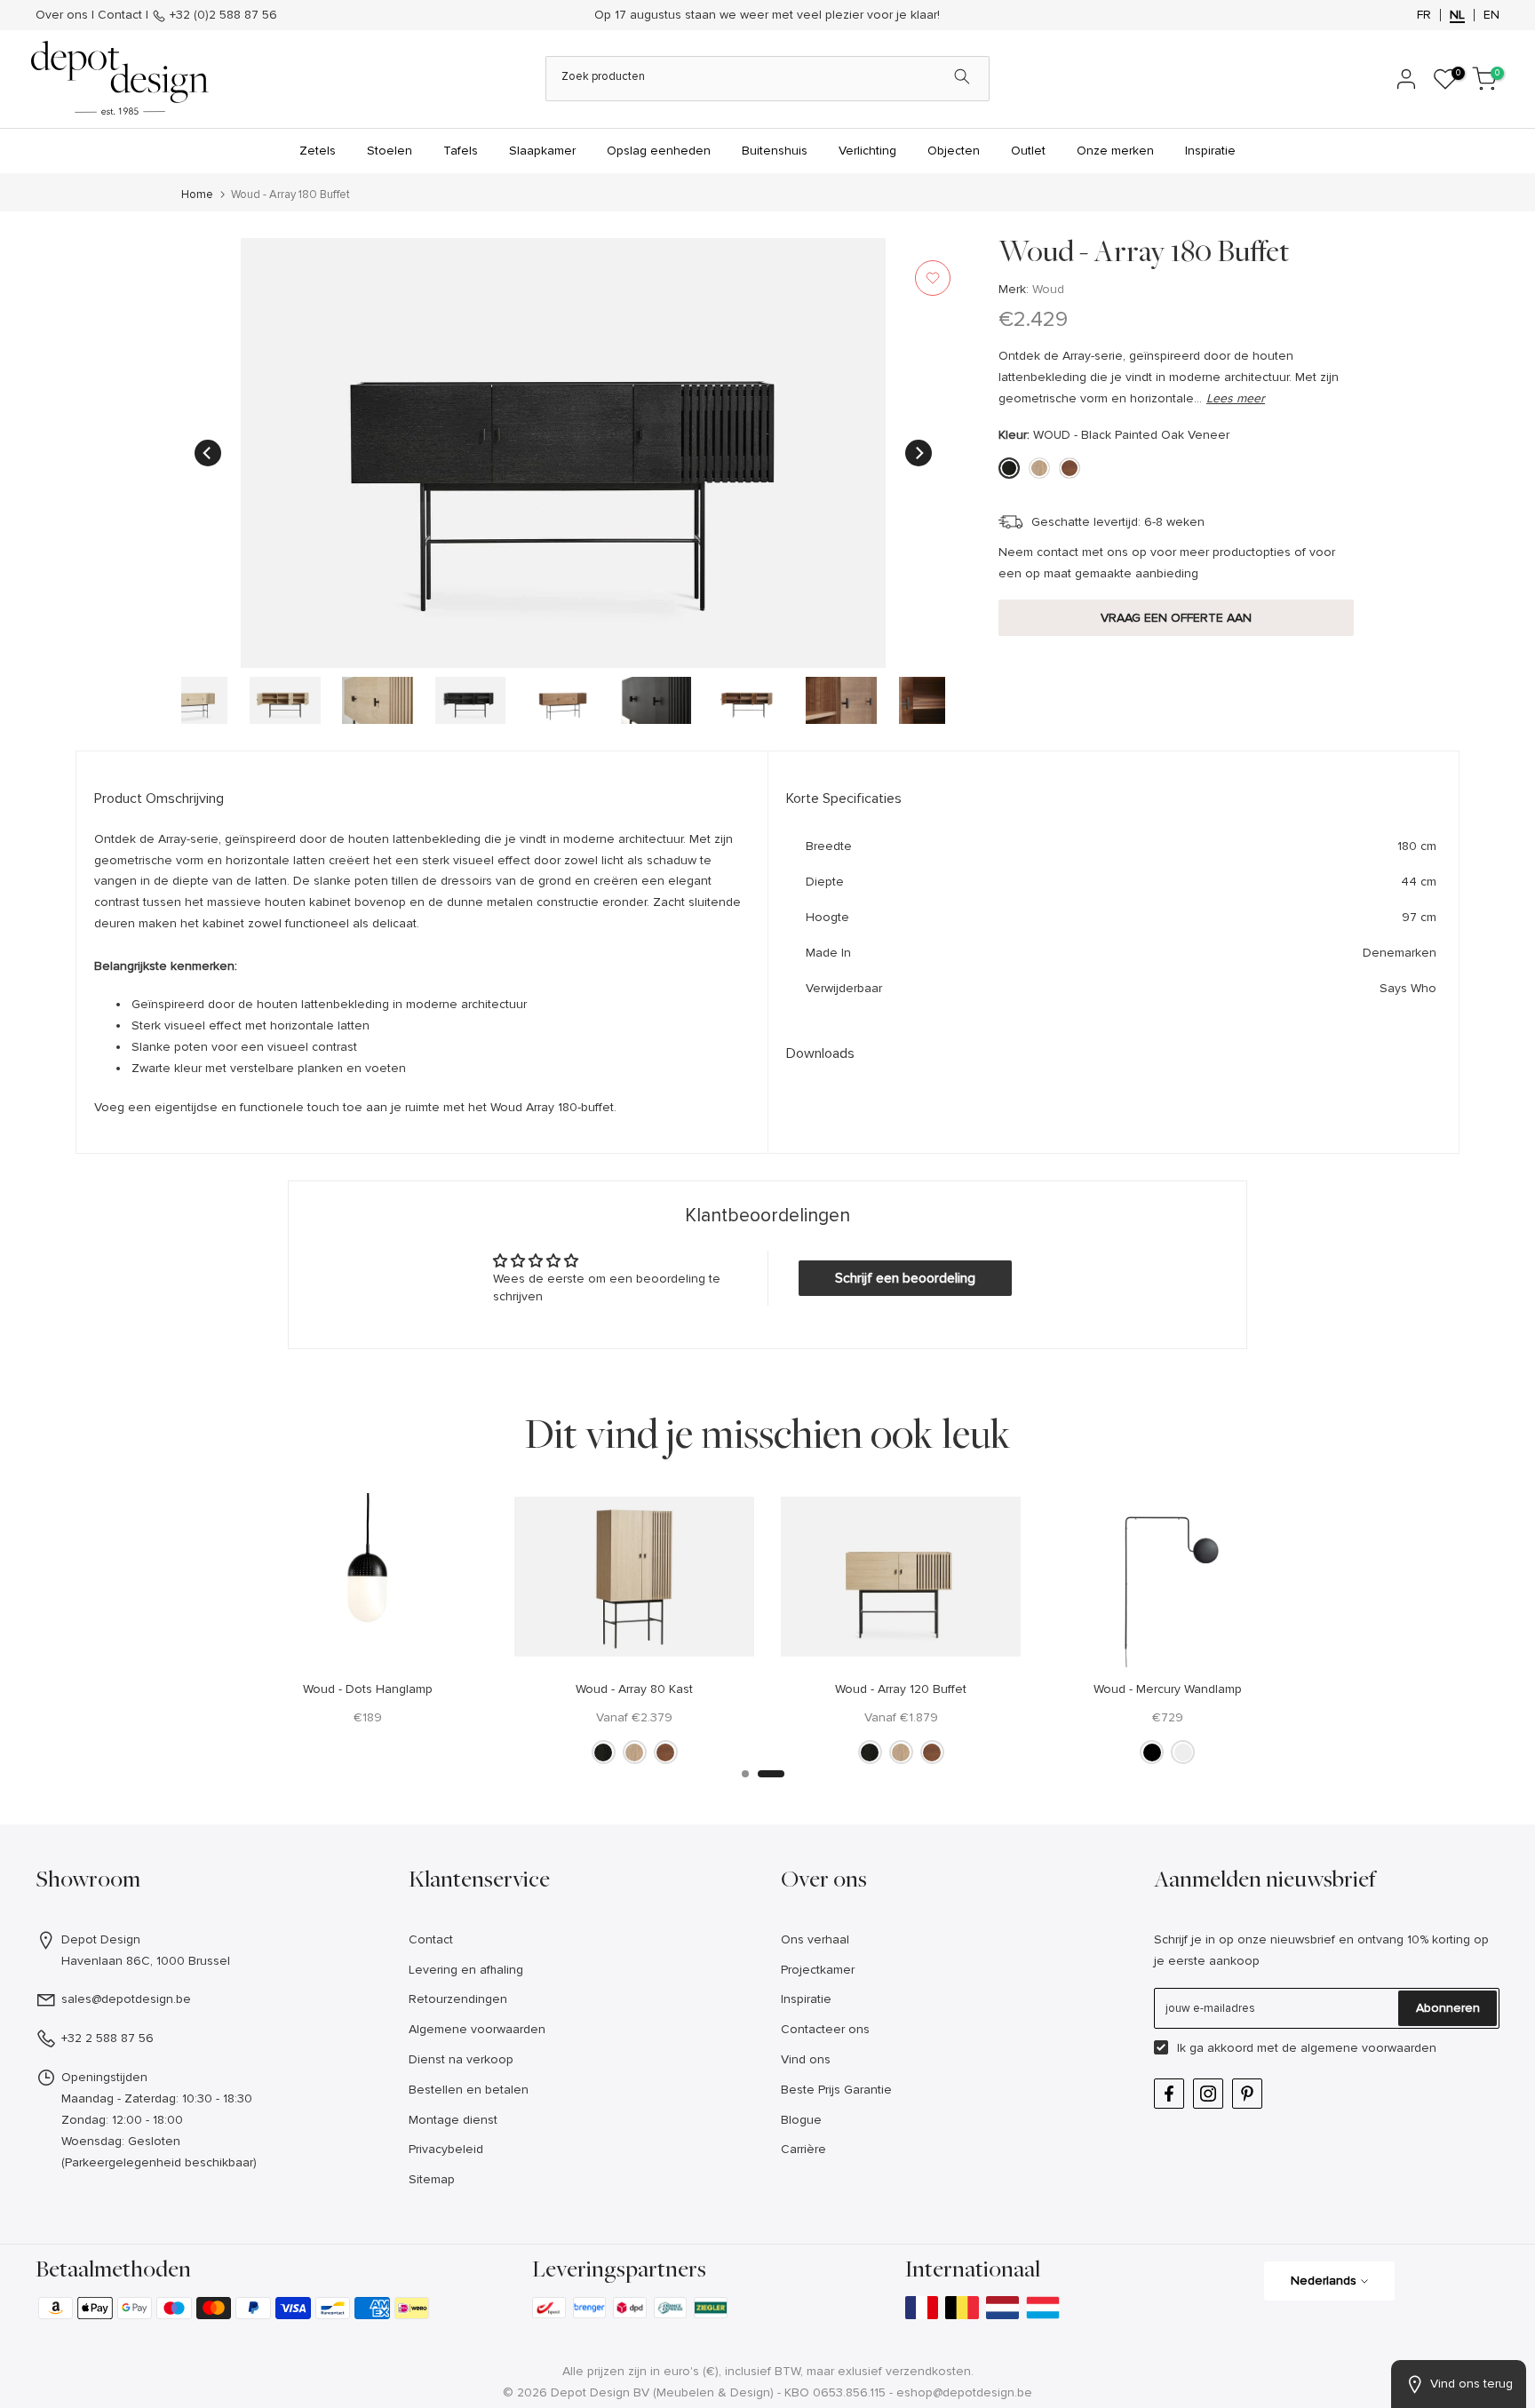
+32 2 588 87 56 (107, 2038)
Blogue (801, 2120)
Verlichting (867, 151)
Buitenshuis (775, 151)
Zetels (318, 151)
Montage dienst (453, 2120)
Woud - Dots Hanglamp (368, 1688)
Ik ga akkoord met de (1307, 2048)
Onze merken (1115, 151)
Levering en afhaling (466, 1970)
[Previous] (208, 453)
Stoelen (390, 151)
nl (1457, 15)
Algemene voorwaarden (477, 2029)
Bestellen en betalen (469, 2090)
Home (197, 195)
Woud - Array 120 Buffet (901, 1688)
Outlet (1028, 151)
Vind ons (806, 2059)
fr (1424, 15)
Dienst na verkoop (461, 2059)
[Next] (919, 453)
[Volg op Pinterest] (1247, 2094)
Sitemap (432, 2179)
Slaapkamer (542, 151)
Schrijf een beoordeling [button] (905, 1278)
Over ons (62, 15)
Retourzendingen (458, 1999)
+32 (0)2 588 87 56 (222, 15)
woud (1048, 289)
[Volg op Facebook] (1169, 2094)
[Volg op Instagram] (1208, 2094)
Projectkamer (818, 1970)
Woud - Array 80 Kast (634, 1688)
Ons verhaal (815, 1939)
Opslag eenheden (659, 151)
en (1491, 15)
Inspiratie (1210, 151)
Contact (120, 15)
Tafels (461, 151)
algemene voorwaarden (1368, 2048)
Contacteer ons (825, 2029)
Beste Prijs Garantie (836, 2090)
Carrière (803, 2149)
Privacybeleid (446, 2149)
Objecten (954, 151)
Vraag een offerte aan (1176, 617)
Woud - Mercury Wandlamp (1168, 1688)
